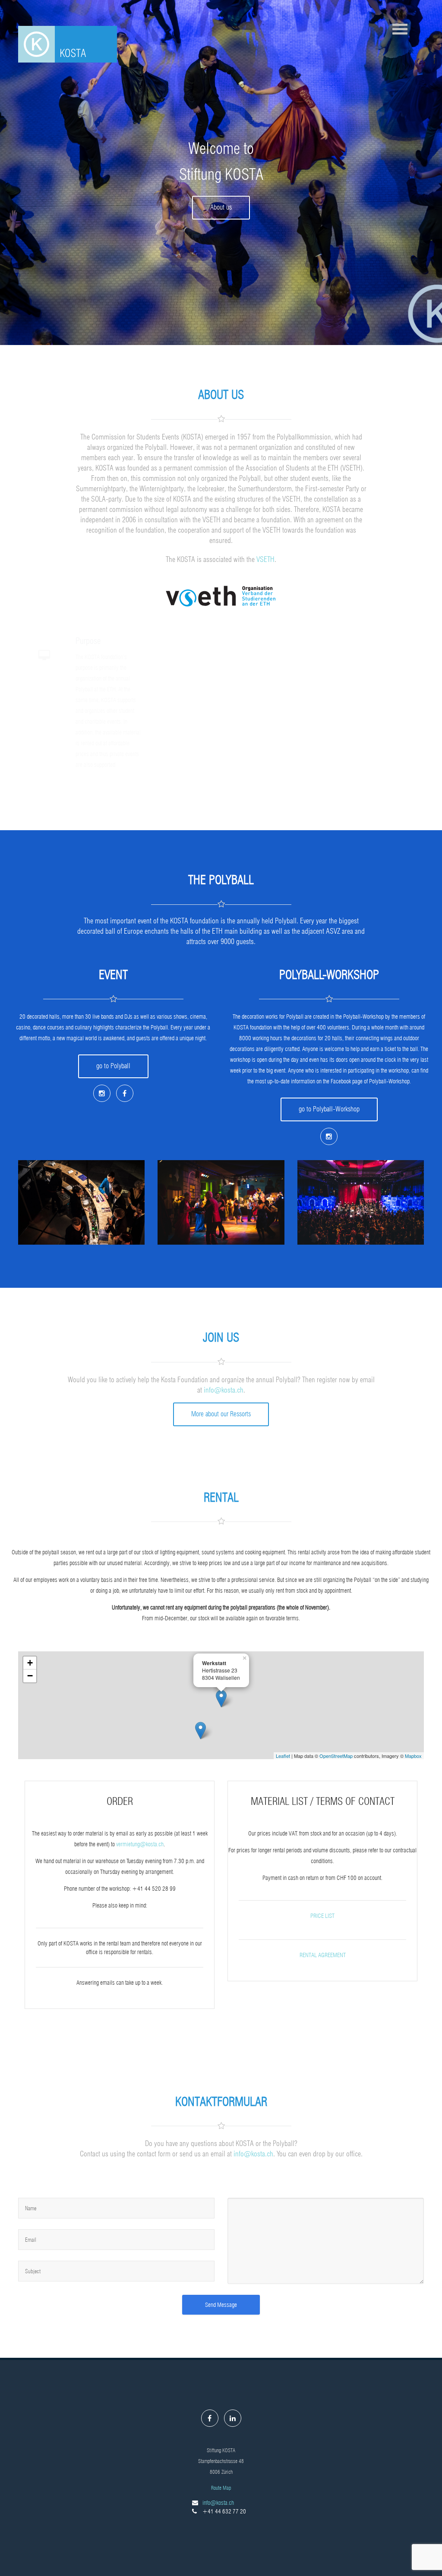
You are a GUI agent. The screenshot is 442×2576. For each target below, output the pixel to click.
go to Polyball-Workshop (329, 1109)
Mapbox (413, 1756)
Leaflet (283, 1756)
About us (221, 207)
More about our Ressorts (221, 1414)
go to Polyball (113, 1066)
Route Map (221, 2488)
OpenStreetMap (336, 1756)
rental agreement (323, 1955)
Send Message (221, 2305)
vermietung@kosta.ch (140, 1844)
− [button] (30, 1676)
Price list (322, 1916)
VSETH (265, 559)
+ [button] (30, 1663)
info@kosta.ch (224, 1390)
